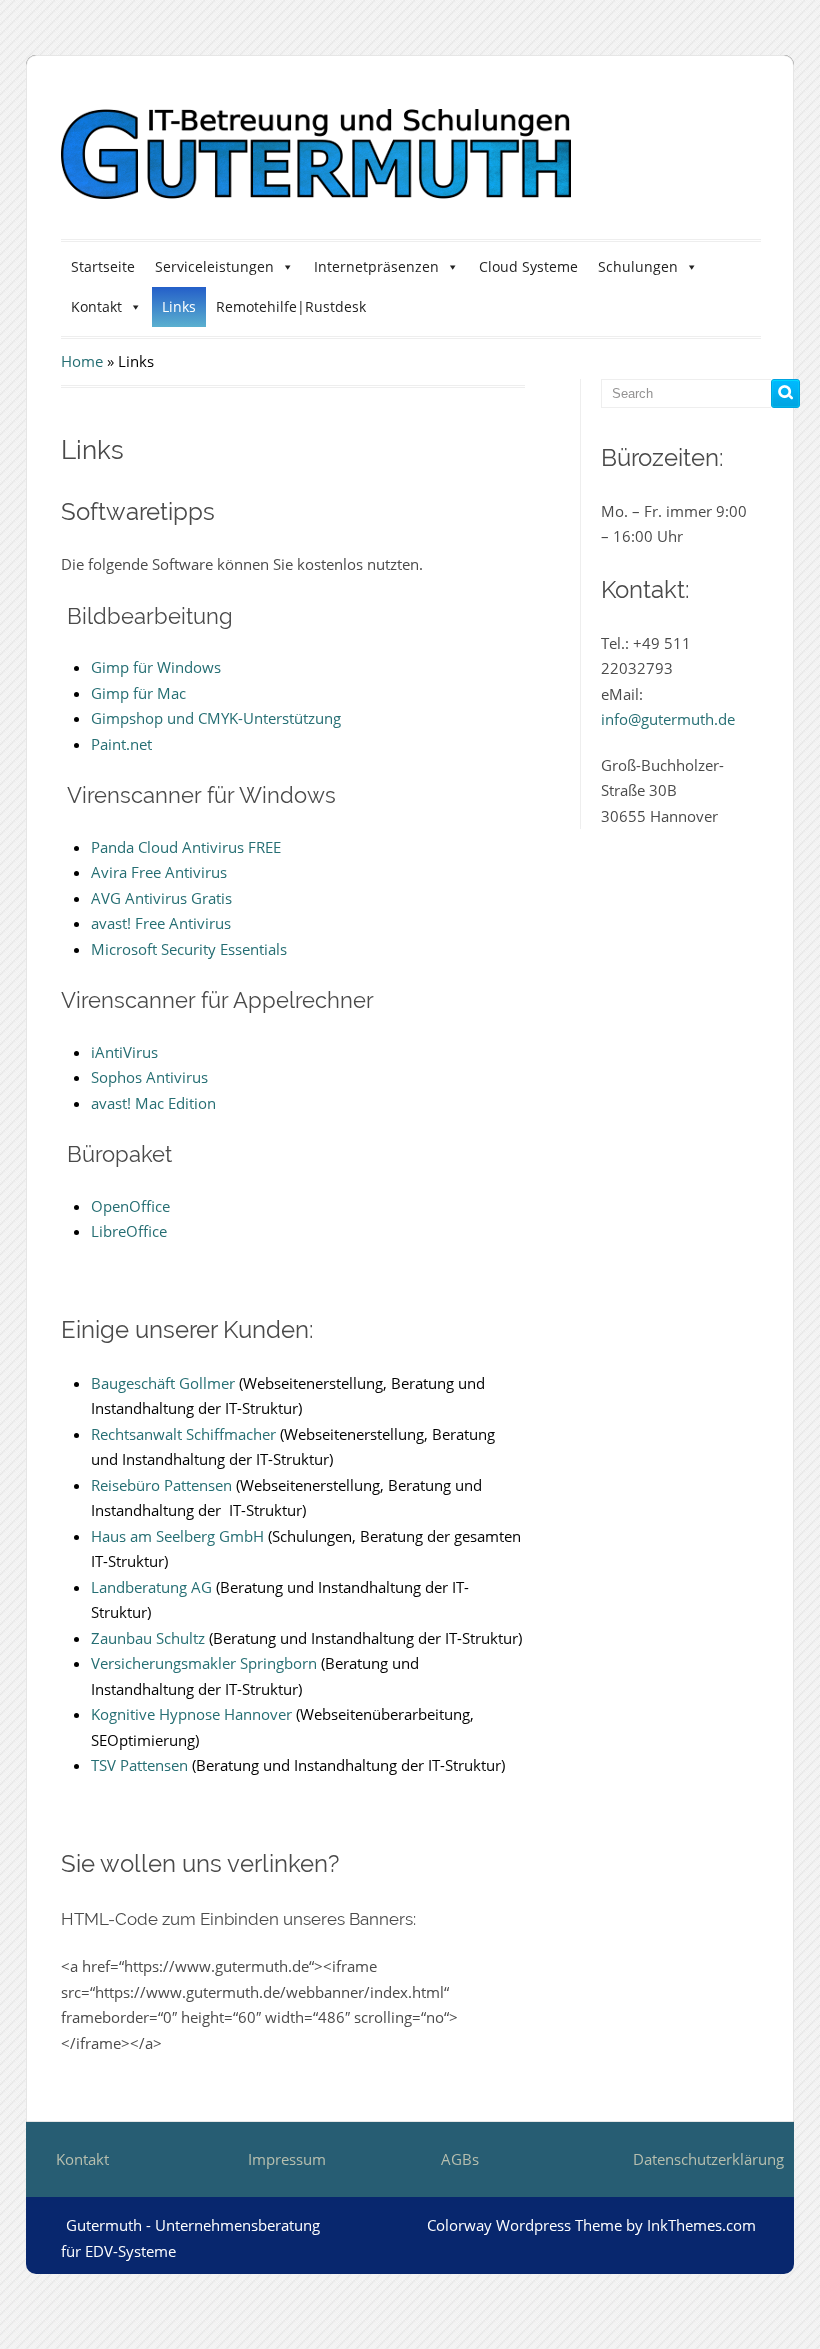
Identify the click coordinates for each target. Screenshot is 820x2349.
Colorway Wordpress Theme (524, 2225)
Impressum (287, 2159)
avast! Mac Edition (153, 1103)
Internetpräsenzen (376, 266)
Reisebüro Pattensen (161, 1485)
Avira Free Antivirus (159, 872)
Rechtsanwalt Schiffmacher (183, 1434)
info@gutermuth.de (668, 719)
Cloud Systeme (528, 266)
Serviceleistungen (214, 266)
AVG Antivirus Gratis (161, 898)
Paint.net (121, 744)
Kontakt (96, 306)
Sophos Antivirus (149, 1077)
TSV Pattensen (139, 1765)
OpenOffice (130, 1206)
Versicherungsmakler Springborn (204, 1663)
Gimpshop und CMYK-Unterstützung (216, 718)
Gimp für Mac (138, 693)
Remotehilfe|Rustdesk (291, 306)
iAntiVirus (124, 1052)
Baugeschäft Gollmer (163, 1383)
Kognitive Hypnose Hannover (191, 1714)
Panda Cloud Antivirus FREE (186, 847)
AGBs (460, 2159)
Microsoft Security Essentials (189, 949)
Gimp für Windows (156, 667)
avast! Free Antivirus (161, 923)
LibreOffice (129, 1231)
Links (179, 306)
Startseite (103, 266)
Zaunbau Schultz (148, 1638)
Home (82, 361)
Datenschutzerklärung (708, 2159)
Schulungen (638, 266)
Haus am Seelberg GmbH (177, 1536)
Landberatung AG (151, 1587)
